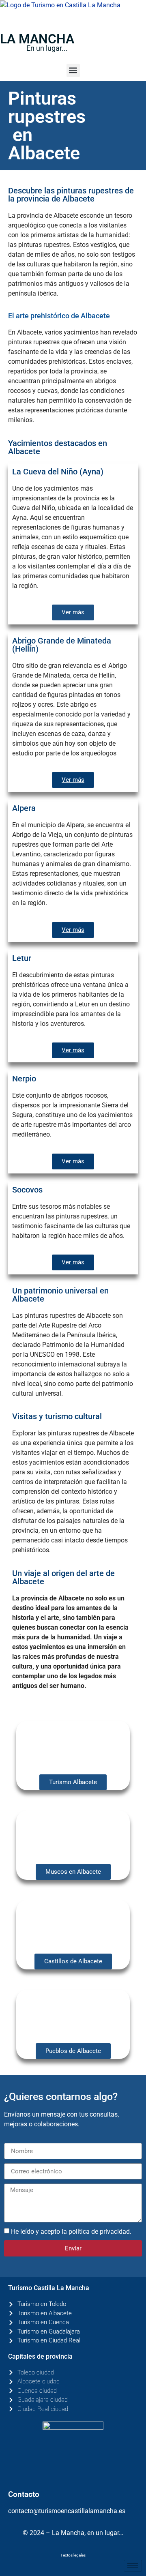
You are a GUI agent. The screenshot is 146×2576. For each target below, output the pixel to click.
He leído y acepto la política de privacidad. (71, 2232)
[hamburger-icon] (133, 2566)
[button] (73, 70)
